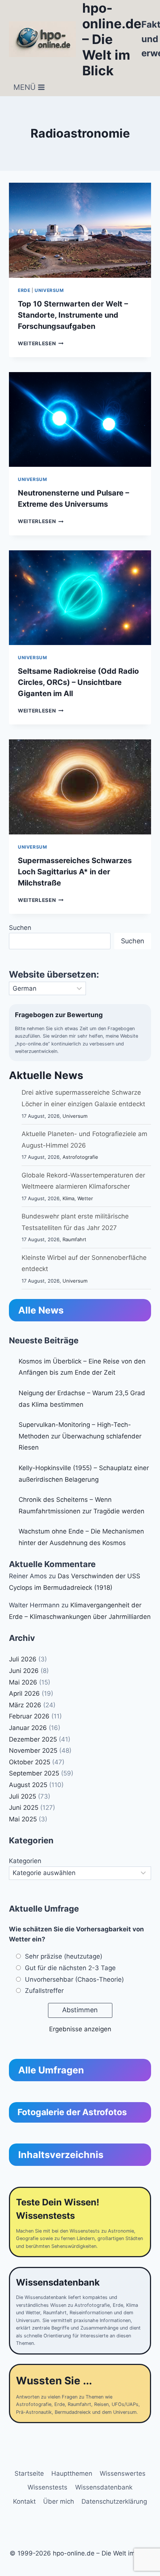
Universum (49, 290)
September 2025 (34, 1773)
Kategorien (25, 1861)
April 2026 (24, 1693)
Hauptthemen (72, 2473)
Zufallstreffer (44, 1991)
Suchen (20, 928)
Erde (24, 290)
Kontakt (24, 2501)
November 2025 (33, 1751)
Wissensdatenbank (104, 2487)
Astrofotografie (80, 1157)
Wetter (85, 1198)
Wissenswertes (123, 2473)
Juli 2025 (23, 1796)
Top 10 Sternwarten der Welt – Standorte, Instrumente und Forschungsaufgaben (73, 315)
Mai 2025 (23, 1819)
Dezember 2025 (33, 1739)
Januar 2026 (28, 1728)
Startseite (29, 2473)
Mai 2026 (23, 1682)
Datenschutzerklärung (114, 2501)
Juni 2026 (24, 1671)
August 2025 (28, 1785)
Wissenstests (47, 2487)
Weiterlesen (41, 343)
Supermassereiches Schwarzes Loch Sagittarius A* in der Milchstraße (75, 872)
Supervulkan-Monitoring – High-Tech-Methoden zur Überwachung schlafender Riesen (80, 1436)
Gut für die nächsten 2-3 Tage (70, 1968)
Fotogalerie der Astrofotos (72, 2112)
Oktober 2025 (30, 1762)
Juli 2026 (23, 1659)
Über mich (59, 2501)
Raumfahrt (74, 1239)
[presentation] (80, 230)
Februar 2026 (29, 1716)
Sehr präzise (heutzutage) (64, 1956)
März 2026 (25, 1705)
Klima (68, 1198)
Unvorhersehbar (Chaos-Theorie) (74, 1979)
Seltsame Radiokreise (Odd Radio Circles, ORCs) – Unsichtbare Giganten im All (78, 682)
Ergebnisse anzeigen (80, 2029)
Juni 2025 (24, 1808)
